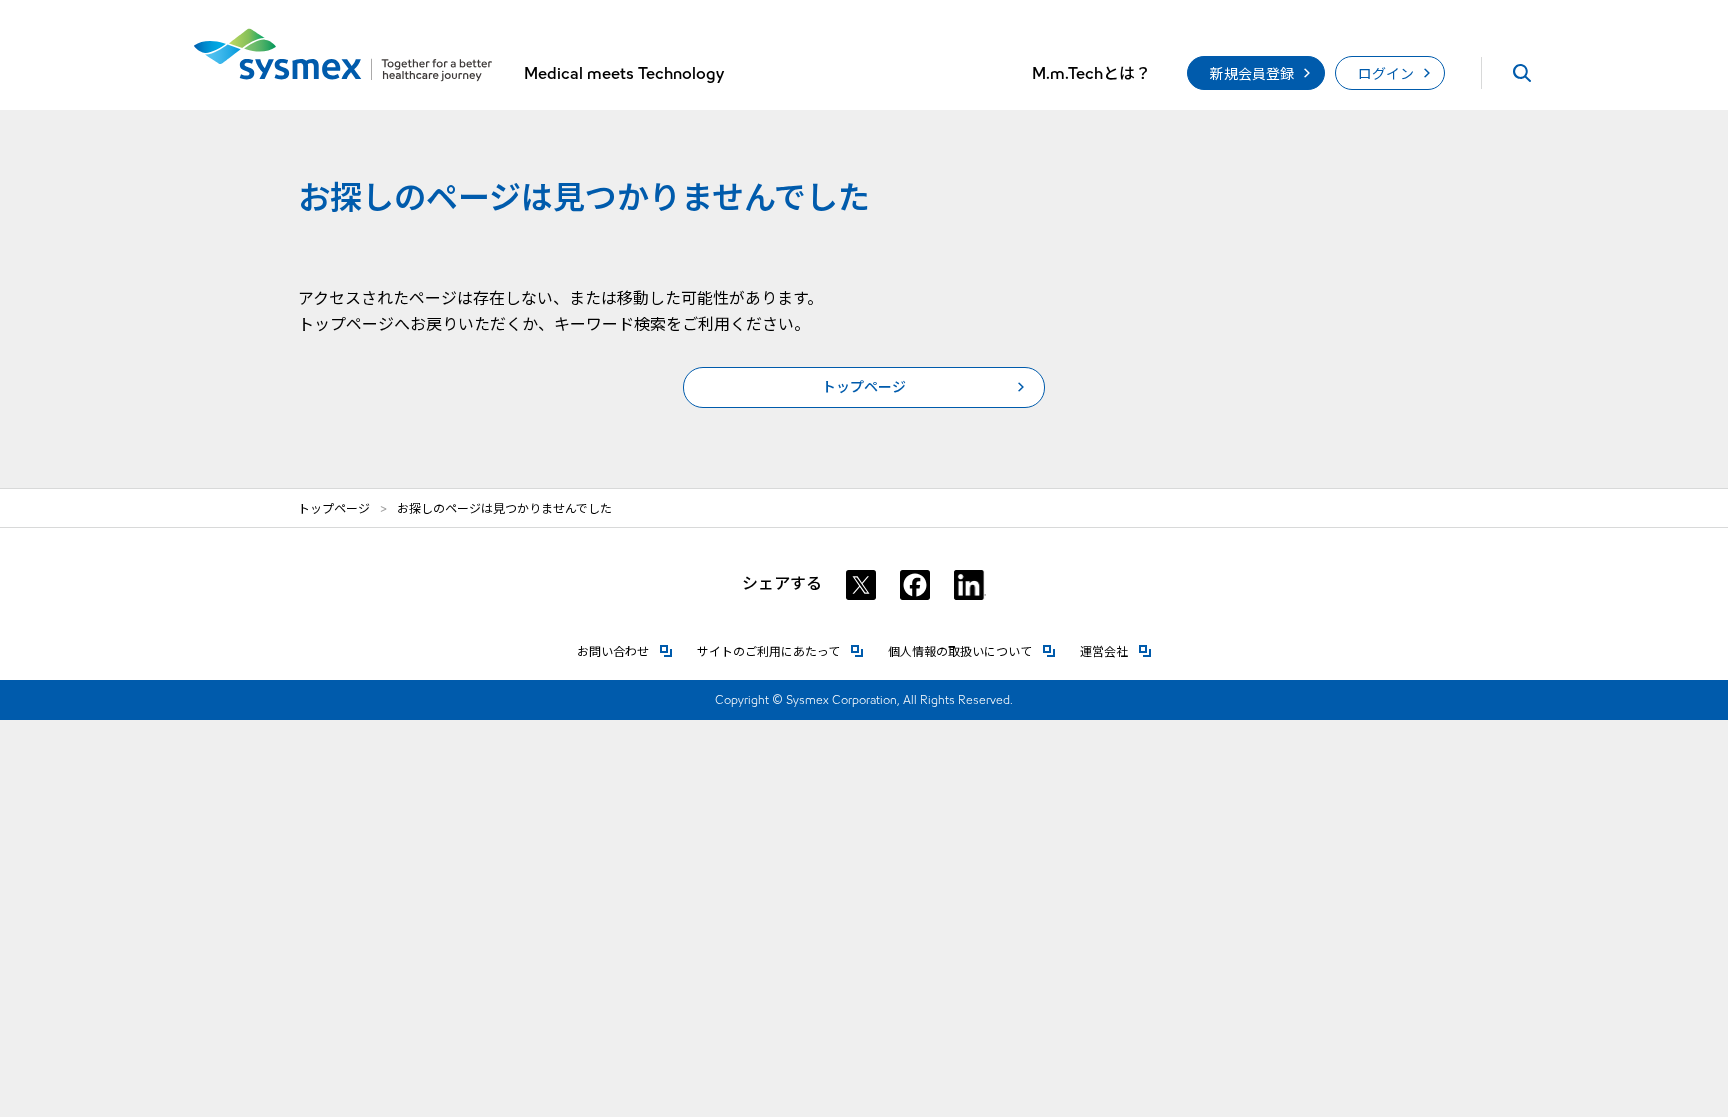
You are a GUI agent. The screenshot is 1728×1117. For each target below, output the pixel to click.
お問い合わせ (625, 651)
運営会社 (1116, 651)
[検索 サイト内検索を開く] (1522, 73)
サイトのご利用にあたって (780, 651)
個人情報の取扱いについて (972, 651)
